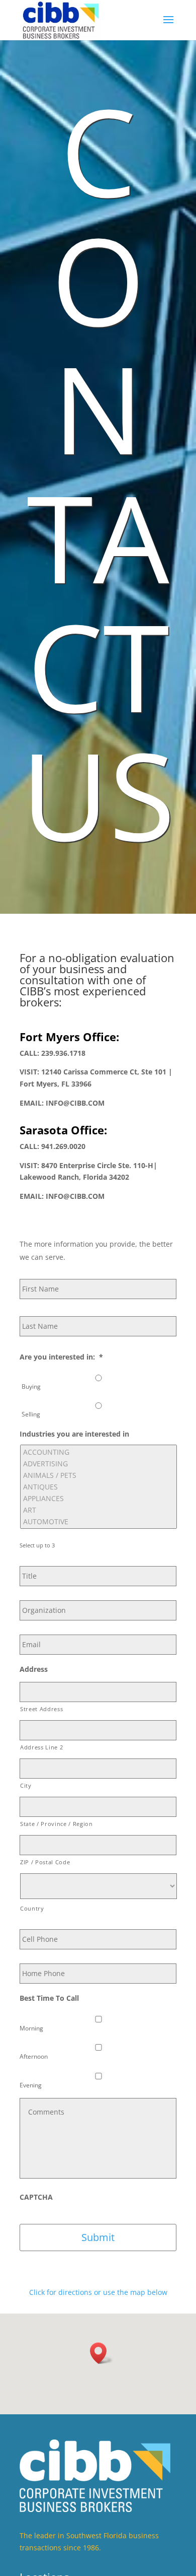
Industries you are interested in (74, 1434)
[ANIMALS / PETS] (99, 1475)
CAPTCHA (36, 2197)
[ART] (99, 1510)
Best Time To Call (49, 1998)
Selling (31, 1414)
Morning (31, 2028)
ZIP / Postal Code (45, 1862)
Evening (31, 2085)
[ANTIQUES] (99, 1487)
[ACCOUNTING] (99, 1452)
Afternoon (34, 2056)
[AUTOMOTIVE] (99, 1521)
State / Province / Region (57, 1824)
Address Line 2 (41, 1747)
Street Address (41, 1709)
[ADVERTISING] (99, 1464)
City (26, 1785)
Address (34, 1669)
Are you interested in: (61, 1357)
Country (32, 1908)
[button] (102, 2353)
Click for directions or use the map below (98, 2292)
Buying (31, 1386)
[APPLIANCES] (99, 1498)
